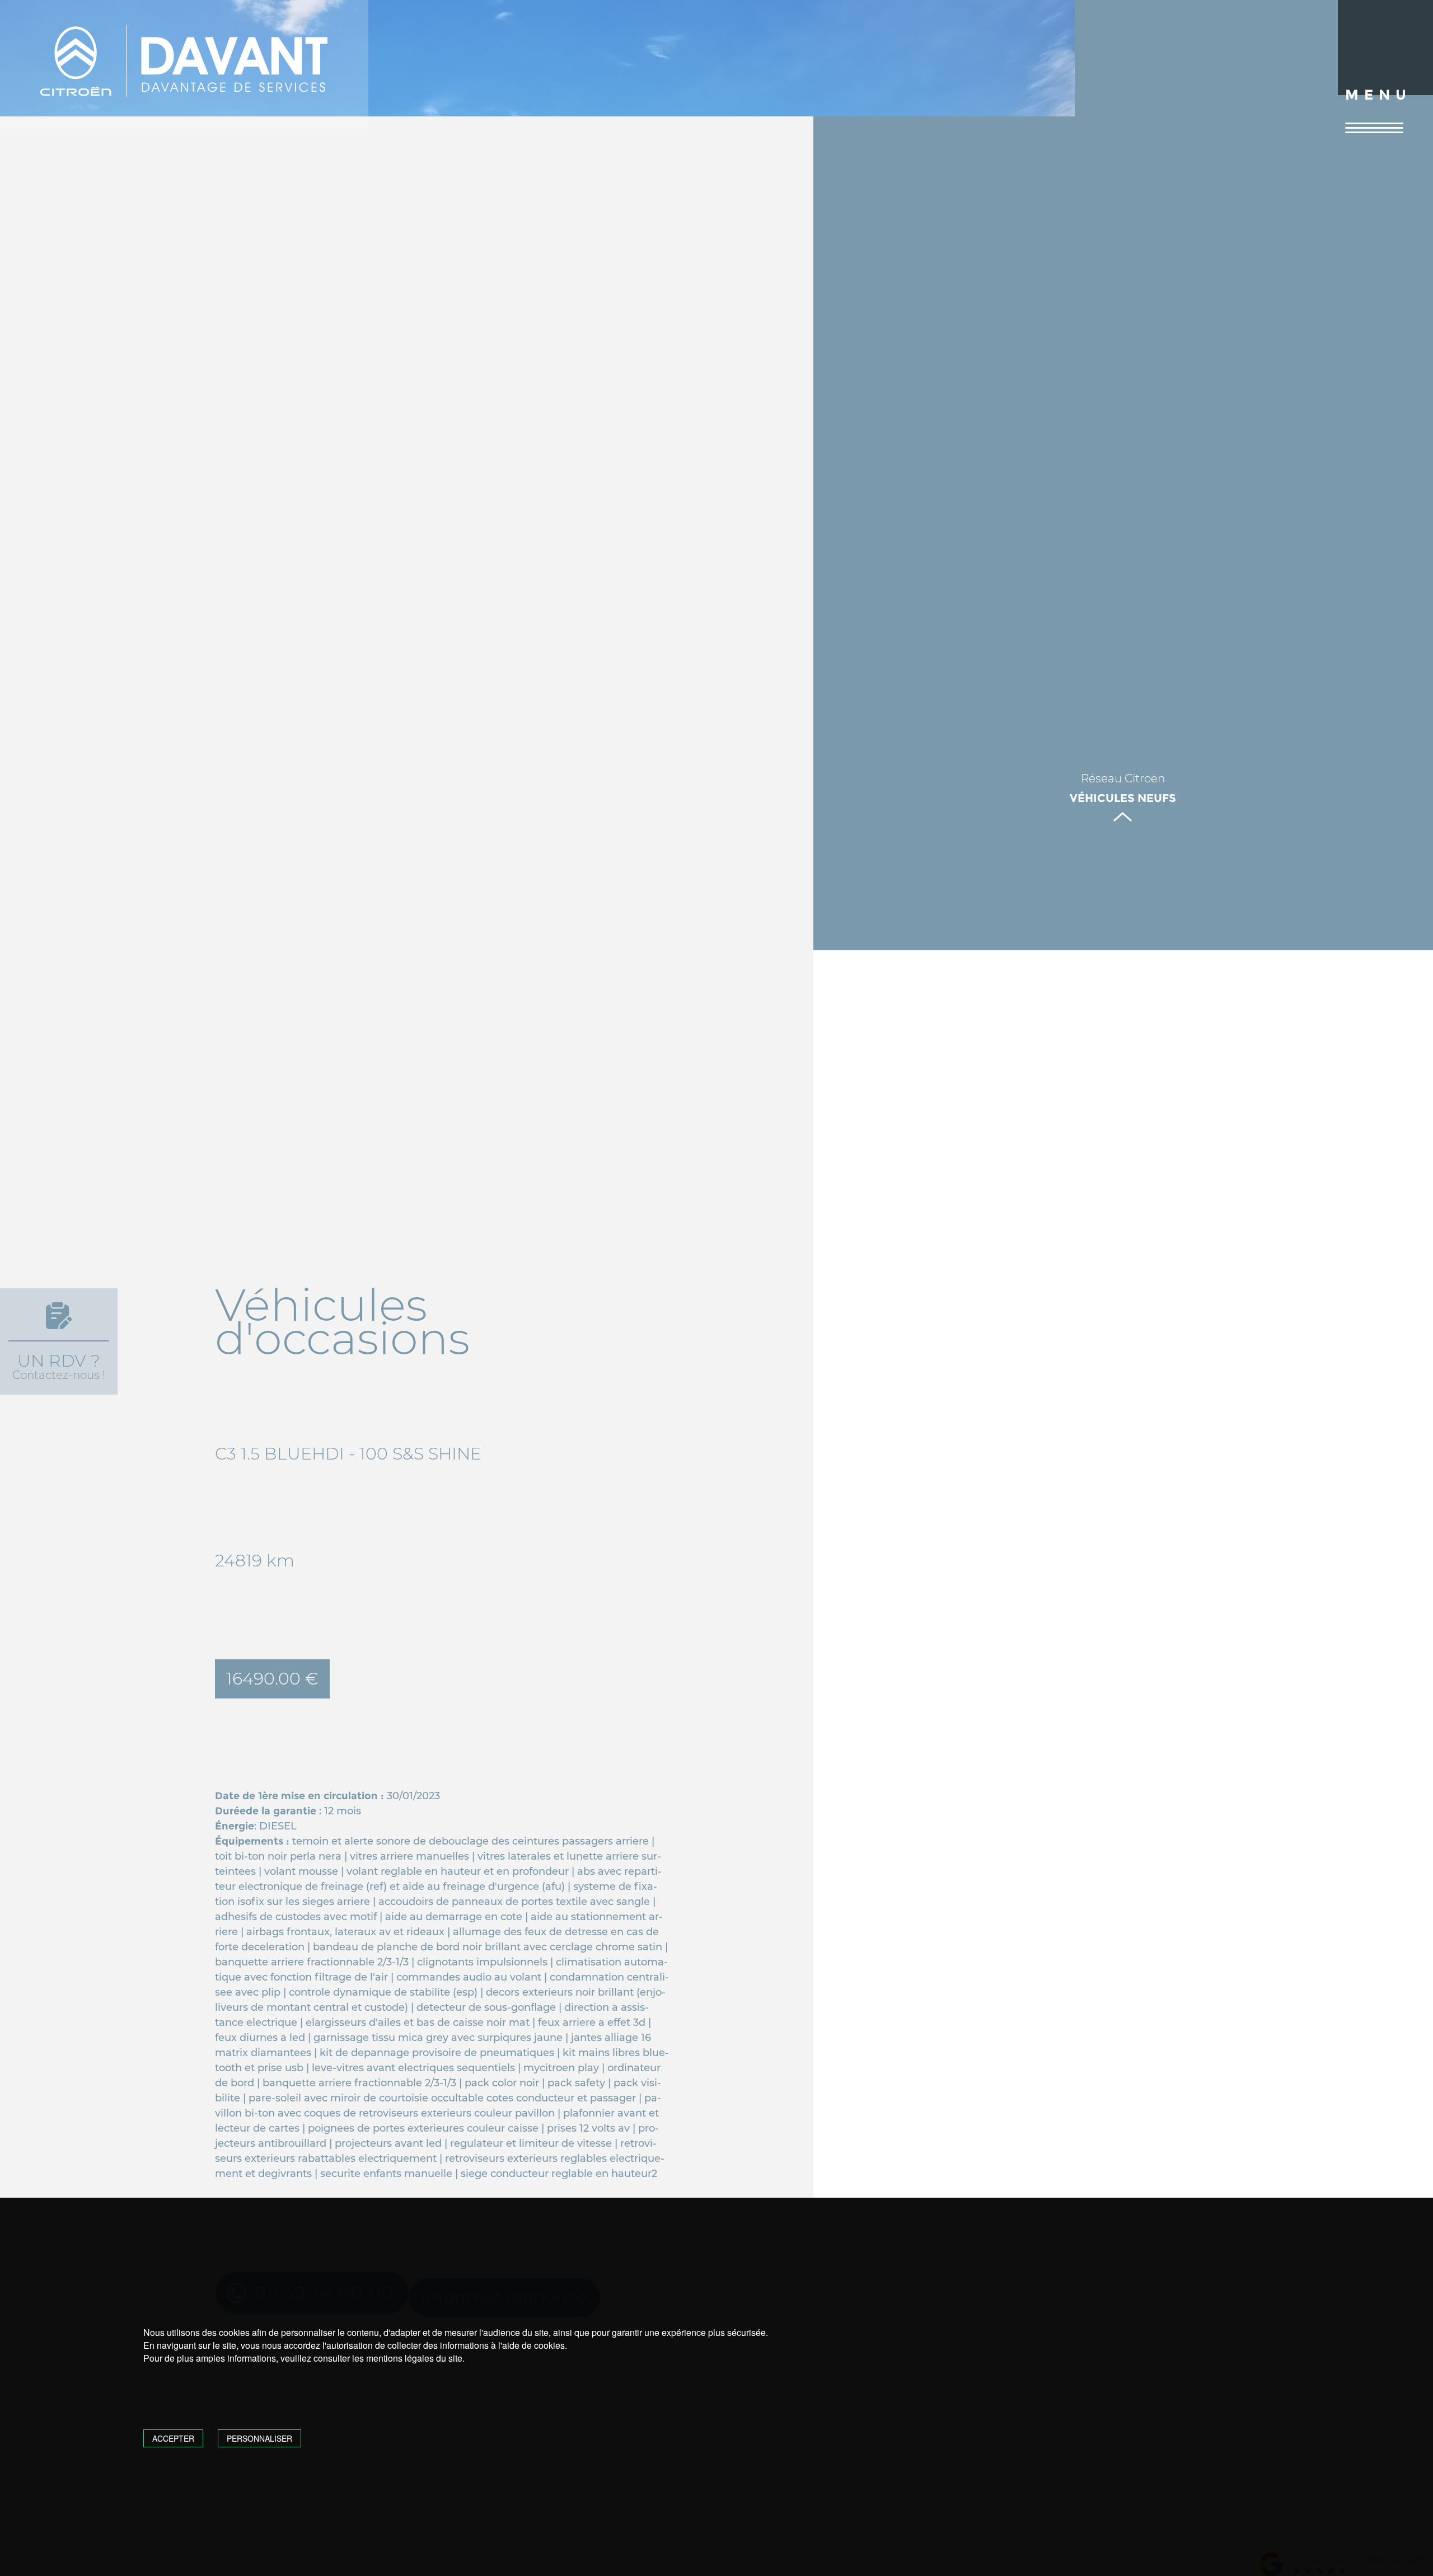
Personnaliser (259, 2438)
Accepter (173, 2438)
